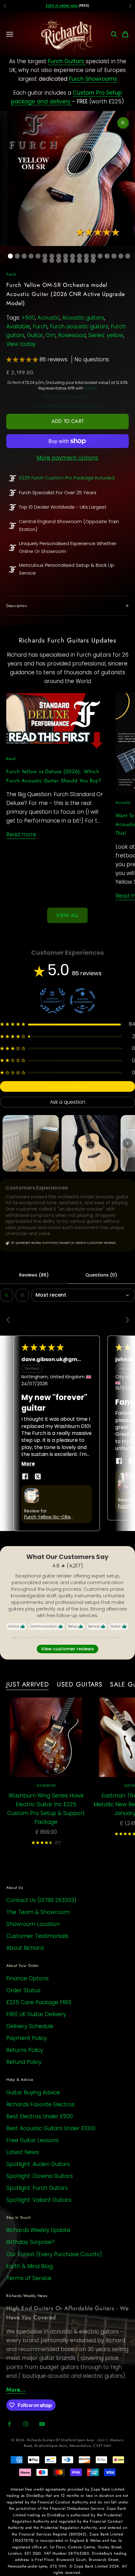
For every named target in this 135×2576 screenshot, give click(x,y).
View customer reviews (67, 1649)
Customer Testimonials (37, 1936)
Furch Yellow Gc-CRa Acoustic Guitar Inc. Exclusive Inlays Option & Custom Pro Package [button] (50, 1517)
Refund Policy (24, 2062)
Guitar (35, 335)
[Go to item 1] (31, 1143)
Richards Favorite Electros (40, 2104)
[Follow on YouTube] (42, 2424)
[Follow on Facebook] (9, 2424)
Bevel (11, 759)
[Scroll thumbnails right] (127, 1143)
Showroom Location (33, 1924)
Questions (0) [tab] (101, 1275)
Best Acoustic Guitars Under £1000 (51, 2128)
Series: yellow (106, 335)
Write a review (67, 1086)
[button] (23, 359)
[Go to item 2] (90, 1143)
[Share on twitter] (38, 1476)
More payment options (67, 458)
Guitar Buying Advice (33, 2092)
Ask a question (68, 1102)
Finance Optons (27, 1978)
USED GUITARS (80, 1684)
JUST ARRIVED (28, 1684)
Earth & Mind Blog (30, 2266)
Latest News (23, 2152)
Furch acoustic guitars (79, 326)
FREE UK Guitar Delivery (36, 2014)
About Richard (25, 1948)
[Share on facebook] (25, 1476)
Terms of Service (29, 2278)
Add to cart (67, 421)
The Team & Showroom (38, 1912)
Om (51, 335)
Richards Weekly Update (38, 2230)
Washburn (46, 1786)
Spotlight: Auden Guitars (38, 2164)
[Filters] (22, 1295)
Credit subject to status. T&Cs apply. (67, 405)
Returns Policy (25, 2050)
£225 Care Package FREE (39, 2002)
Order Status (23, 1990)
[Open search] (7, 1295)
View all (67, 915)
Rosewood (72, 335)
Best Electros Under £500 (40, 2116)
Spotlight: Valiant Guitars (39, 2200)
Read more (21, 834)
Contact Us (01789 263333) (41, 1900)
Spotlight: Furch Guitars (37, 2188)
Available (18, 326)
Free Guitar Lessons (32, 2140)
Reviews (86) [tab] (34, 1275)
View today (21, 344)
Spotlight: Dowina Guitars (40, 2176)
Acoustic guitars (83, 318)
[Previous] (10, 1321)
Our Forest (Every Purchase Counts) (54, 2254)
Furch (11, 274)
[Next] (125, 1321)
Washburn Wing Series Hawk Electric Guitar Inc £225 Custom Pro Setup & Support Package (46, 1809)
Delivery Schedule (30, 2026)
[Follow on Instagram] (26, 2424)
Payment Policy (27, 2038)
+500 (28, 318)
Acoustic (49, 318)
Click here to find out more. (67, 396)
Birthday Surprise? (30, 2242)
